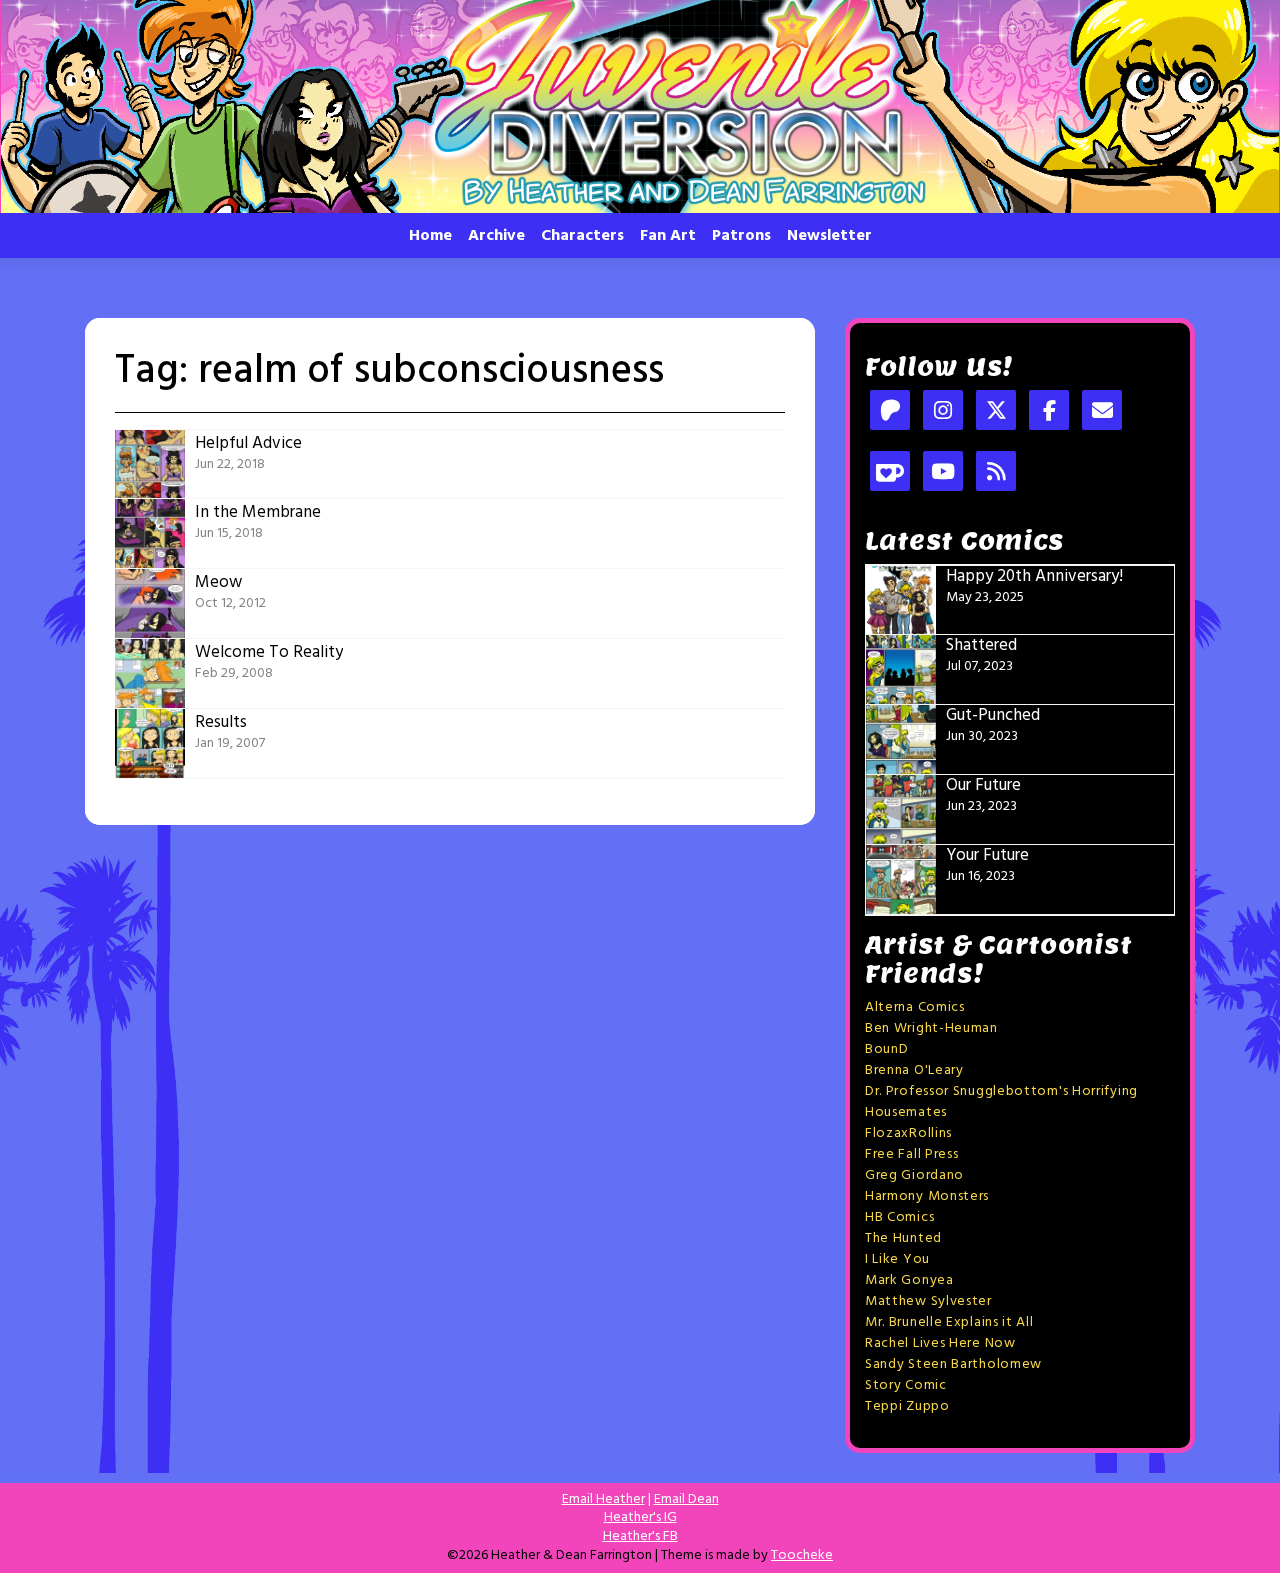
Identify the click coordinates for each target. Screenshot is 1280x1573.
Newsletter (829, 236)
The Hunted (903, 1238)
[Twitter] (996, 412)
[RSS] (996, 473)
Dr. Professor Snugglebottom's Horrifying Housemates (1001, 1102)
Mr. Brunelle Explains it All (949, 1322)
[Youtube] (943, 473)
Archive (496, 236)
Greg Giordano (914, 1175)
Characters (582, 236)
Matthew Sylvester (928, 1301)
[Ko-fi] (890, 473)
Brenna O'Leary (914, 1070)
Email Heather (603, 1499)
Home (430, 236)
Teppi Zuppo (907, 1406)
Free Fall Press (912, 1154)
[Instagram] (943, 412)
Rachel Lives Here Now (940, 1343)
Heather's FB (640, 1536)
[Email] (1102, 412)
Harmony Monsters (927, 1196)
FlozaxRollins (908, 1133)
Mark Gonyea (909, 1280)
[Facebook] (1049, 412)
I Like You (897, 1259)
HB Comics (899, 1217)
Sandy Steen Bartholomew (953, 1364)
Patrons (741, 236)
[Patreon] (890, 412)
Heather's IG (640, 1517)
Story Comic (906, 1385)
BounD (887, 1049)
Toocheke (802, 1555)
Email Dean (686, 1499)
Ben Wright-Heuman (931, 1028)
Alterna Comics (915, 1007)
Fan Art (668, 236)
